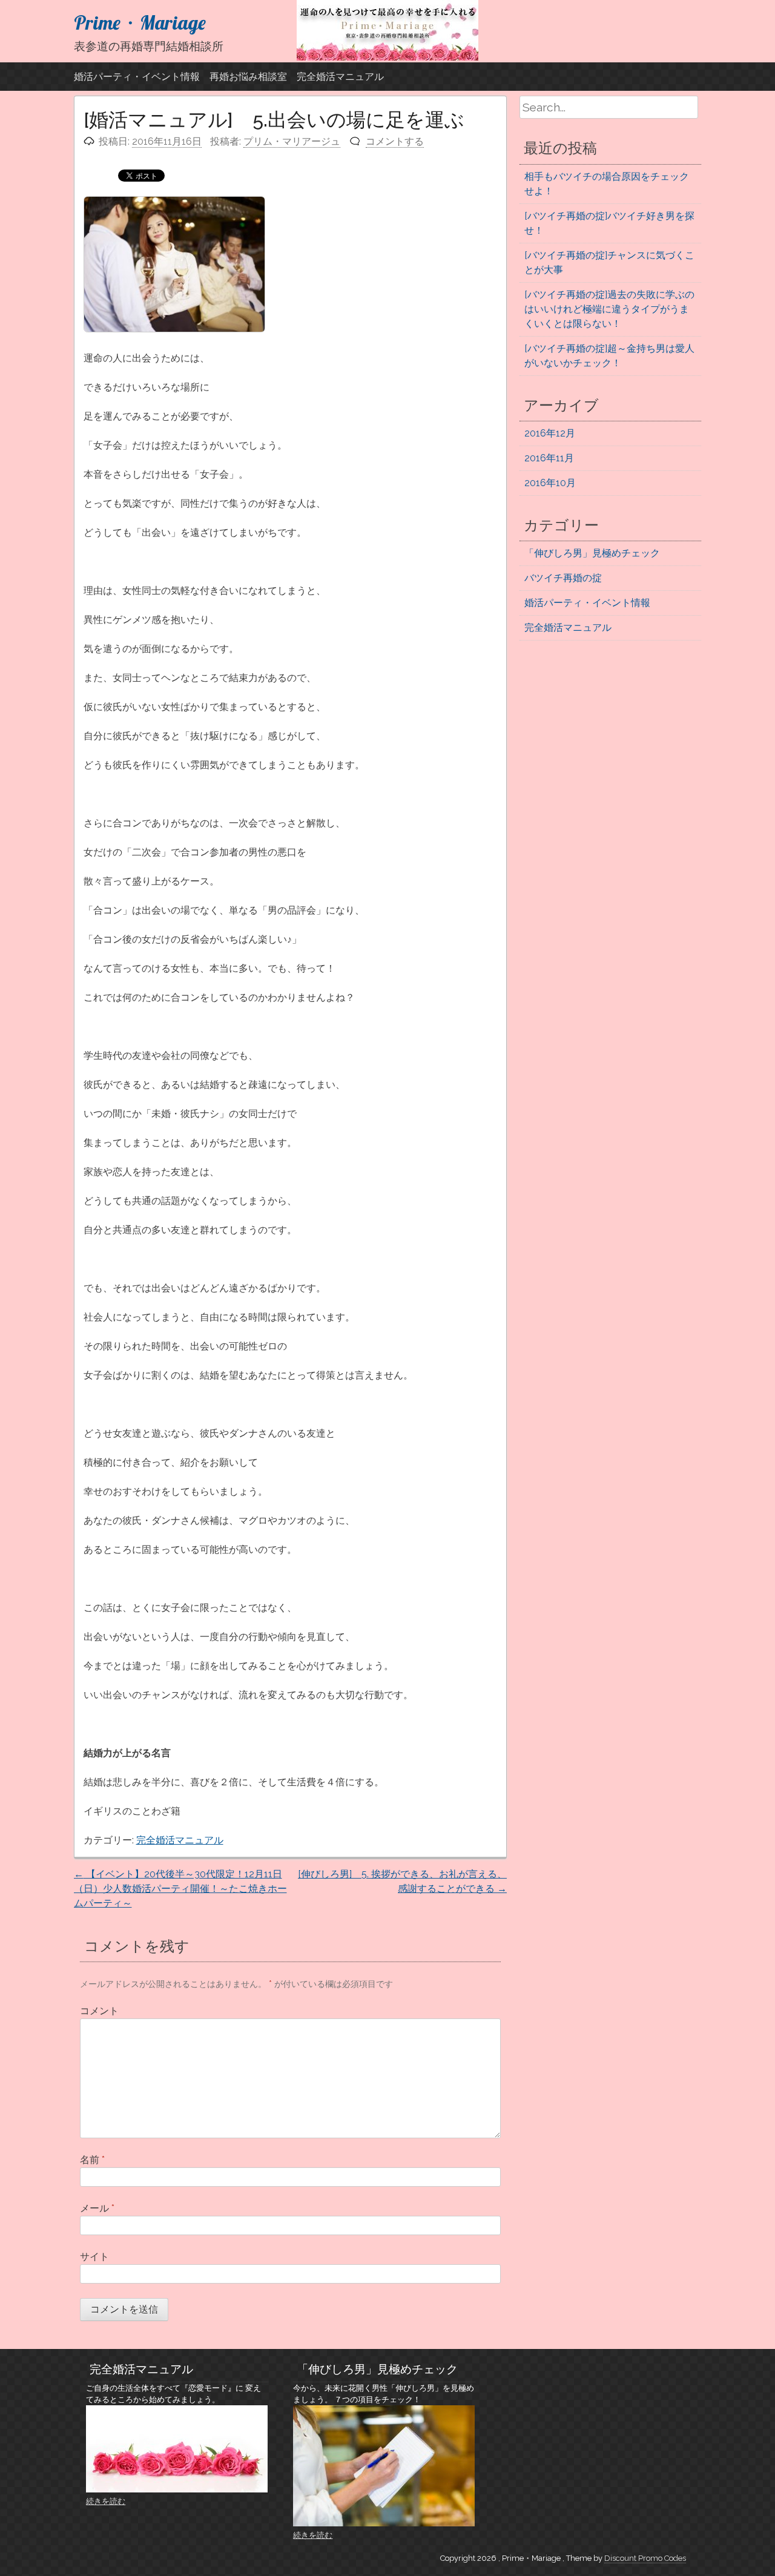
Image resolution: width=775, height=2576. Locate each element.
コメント (99, 2011)
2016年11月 (549, 458)
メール (97, 2208)
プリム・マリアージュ (292, 141)
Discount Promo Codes (645, 2558)
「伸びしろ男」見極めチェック (592, 553)
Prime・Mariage (140, 22)
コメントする (395, 141)
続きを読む (106, 2501)
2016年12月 (550, 433)
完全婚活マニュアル (340, 77)
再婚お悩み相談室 (248, 77)
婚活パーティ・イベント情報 (137, 77)
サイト (94, 2257)
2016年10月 (550, 483)
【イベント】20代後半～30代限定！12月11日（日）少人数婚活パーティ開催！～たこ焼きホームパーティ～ (180, 1889)
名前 (92, 2160)
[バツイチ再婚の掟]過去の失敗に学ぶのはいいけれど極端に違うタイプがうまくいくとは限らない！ (609, 309)
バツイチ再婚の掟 (563, 578)
